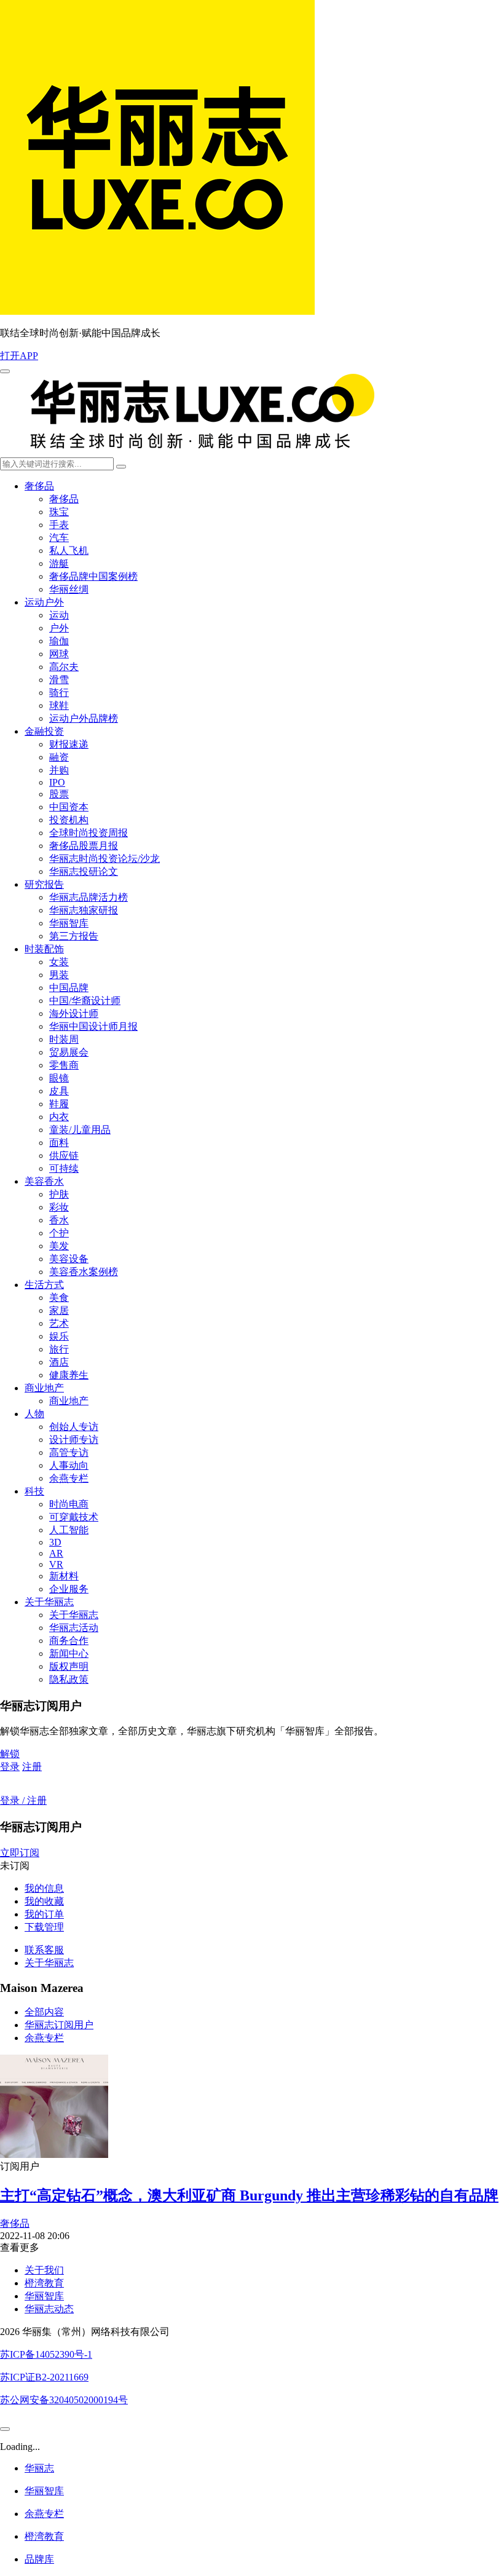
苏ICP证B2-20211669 (44, 2377)
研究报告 (44, 884)
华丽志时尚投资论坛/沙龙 (104, 859)
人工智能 (69, 1530)
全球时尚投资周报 (89, 833)
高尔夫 (64, 667)
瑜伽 (59, 641)
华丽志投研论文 (84, 871)
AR (56, 1553)
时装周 (64, 1039)
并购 (59, 770)
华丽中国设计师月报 (93, 1026)
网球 (59, 654)
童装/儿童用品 (80, 1130)
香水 (59, 1220)
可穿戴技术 (74, 1517)
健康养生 (69, 1375)
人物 (34, 1414)
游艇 (59, 563)
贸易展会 (69, 1052)
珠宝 (59, 512)
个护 (59, 1233)
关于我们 (44, 2270)
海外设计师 (74, 1013)
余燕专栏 (69, 1478)
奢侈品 (39, 486)
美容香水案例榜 (84, 1272)
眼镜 (59, 1078)
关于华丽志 (49, 1602)
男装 (59, 975)
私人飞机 (69, 551)
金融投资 (44, 731)
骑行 (59, 693)
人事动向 (69, 1465)
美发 (59, 1246)
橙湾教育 (44, 2283)
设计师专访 (74, 1440)
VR (56, 1564)
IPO (57, 782)
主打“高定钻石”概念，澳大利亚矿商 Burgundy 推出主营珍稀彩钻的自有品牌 (249, 2195)
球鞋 (59, 705)
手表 (59, 525)
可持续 (64, 1168)
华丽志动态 (49, 2309)
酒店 (59, 1362)
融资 (59, 757)
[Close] (5, 2429)
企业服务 (69, 1589)
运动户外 (44, 602)
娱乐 (59, 1336)
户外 (59, 628)
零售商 (64, 1065)
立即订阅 (20, 1853)
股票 (59, 794)
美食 (59, 1298)
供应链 (64, 1156)
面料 (59, 1143)
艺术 (59, 1323)
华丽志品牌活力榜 (89, 897)
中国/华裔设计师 (85, 1001)
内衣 (59, 1117)
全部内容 (44, 2012)
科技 (34, 1491)
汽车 (59, 538)
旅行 (59, 1349)
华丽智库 (69, 923)
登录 (10, 1767)
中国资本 (69, 807)
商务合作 (69, 1641)
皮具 (59, 1091)
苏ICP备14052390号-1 (46, 2354)
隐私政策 (69, 1679)
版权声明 (69, 1666)
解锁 (10, 1754)
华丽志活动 (74, 1628)
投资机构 (69, 820)
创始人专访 (74, 1427)
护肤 (59, 1194)
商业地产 (44, 1388)
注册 (32, 1767)
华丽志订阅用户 (59, 2025)
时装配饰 (44, 949)
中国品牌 (69, 988)
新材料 (64, 1576)
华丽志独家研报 (84, 910)
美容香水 (44, 1181)
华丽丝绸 (69, 589)
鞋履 (59, 1104)
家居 (59, 1310)
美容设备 (69, 1259)
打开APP (19, 356)
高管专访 (69, 1452)
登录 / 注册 (23, 1800)
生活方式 (44, 1285)
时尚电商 (69, 1504)
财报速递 (69, 744)
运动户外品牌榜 (84, 718)
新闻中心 (69, 1653)
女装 (59, 962)
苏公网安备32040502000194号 (64, 2400)
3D (55, 1542)
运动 (59, 615)
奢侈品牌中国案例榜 (93, 576)
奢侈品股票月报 (84, 846)
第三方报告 (74, 936)
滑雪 (59, 680)
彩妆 (59, 1207)
